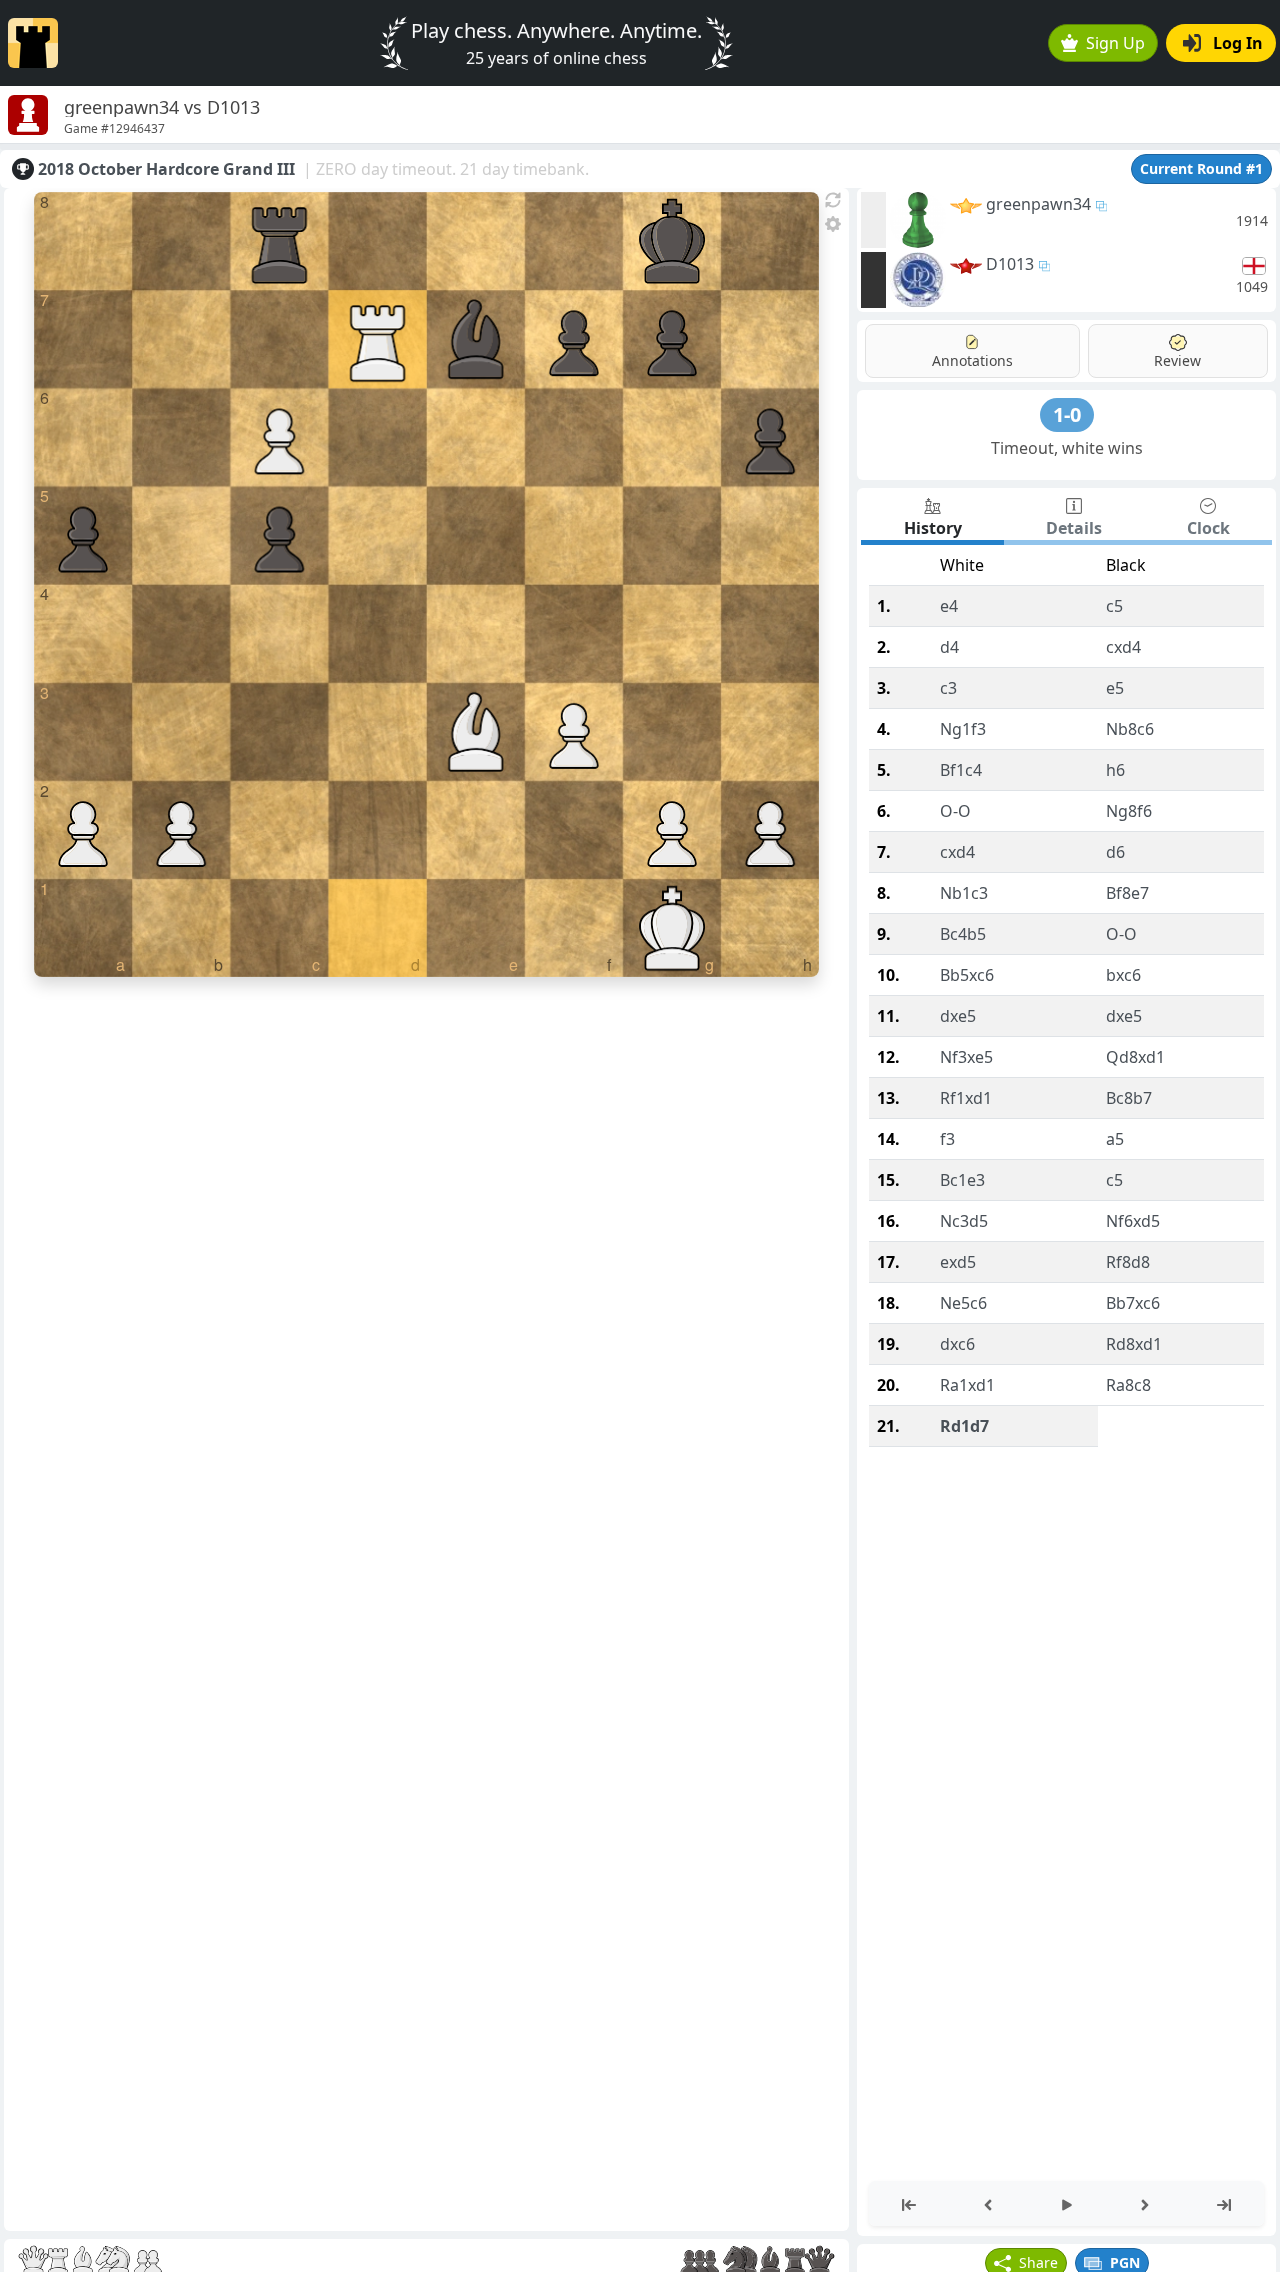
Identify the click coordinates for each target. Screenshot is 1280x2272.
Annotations (972, 360)
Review (1177, 360)
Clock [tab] (1208, 528)
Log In (1238, 43)
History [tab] (933, 528)
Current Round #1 (1201, 168)
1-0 (1067, 414)
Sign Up (1115, 43)
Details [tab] (1074, 528)
